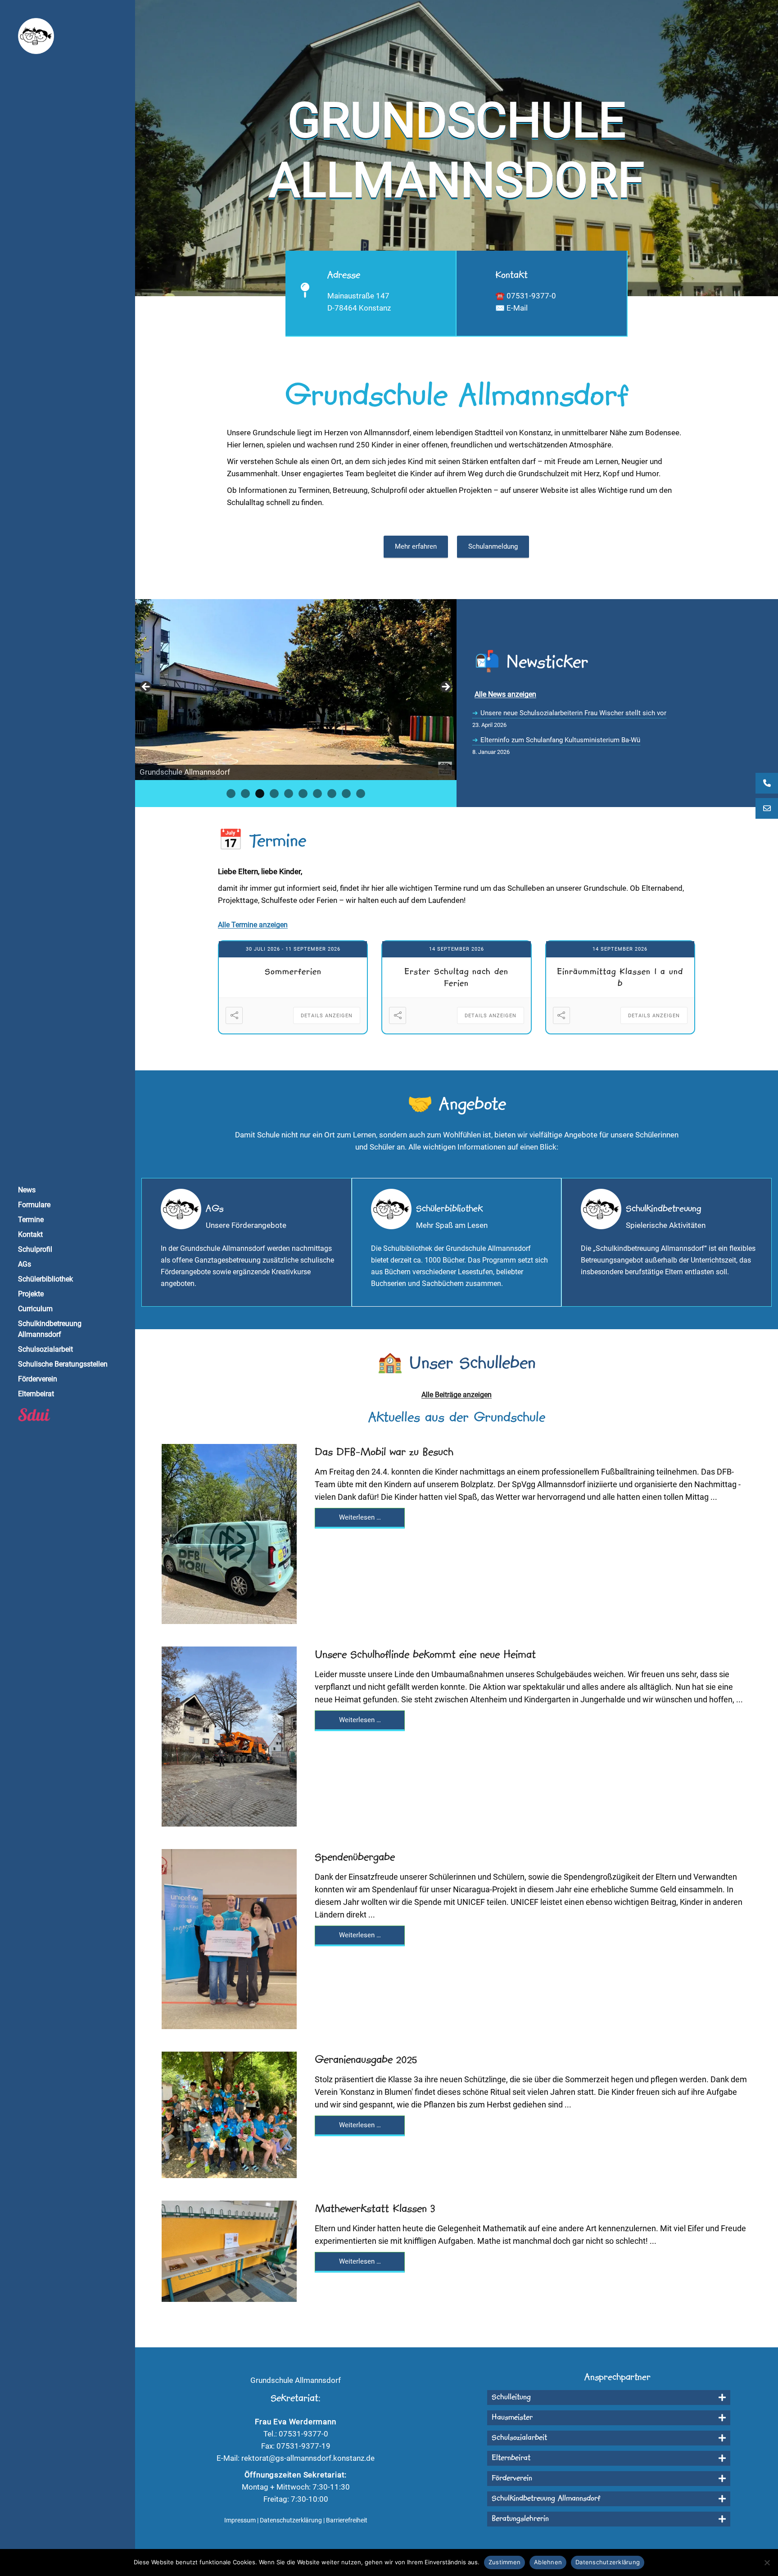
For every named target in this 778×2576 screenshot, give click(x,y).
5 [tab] (289, 794)
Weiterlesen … (360, 1517)
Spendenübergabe (355, 1858)
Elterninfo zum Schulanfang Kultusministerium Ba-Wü (560, 740)
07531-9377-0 (531, 296)
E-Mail (517, 308)
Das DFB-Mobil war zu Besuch (384, 1453)
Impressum (240, 2520)
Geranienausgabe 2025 (366, 2060)
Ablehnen (548, 2562)
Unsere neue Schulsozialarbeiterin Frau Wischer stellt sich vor (573, 713)
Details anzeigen (327, 1016)
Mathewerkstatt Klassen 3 (375, 2209)
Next (445, 687)
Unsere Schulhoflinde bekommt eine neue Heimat (425, 1655)
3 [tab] (260, 794)
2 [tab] (245, 794)
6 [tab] (303, 794)
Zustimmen (504, 2562)
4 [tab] (274, 794)
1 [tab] (231, 794)
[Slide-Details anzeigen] (296, 690)
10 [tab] (361, 794)
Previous (146, 687)
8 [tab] (332, 794)
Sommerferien (293, 972)
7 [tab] (317, 794)
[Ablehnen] (767, 2562)
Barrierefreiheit (347, 2520)
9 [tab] (346, 794)
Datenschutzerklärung (291, 2520)
